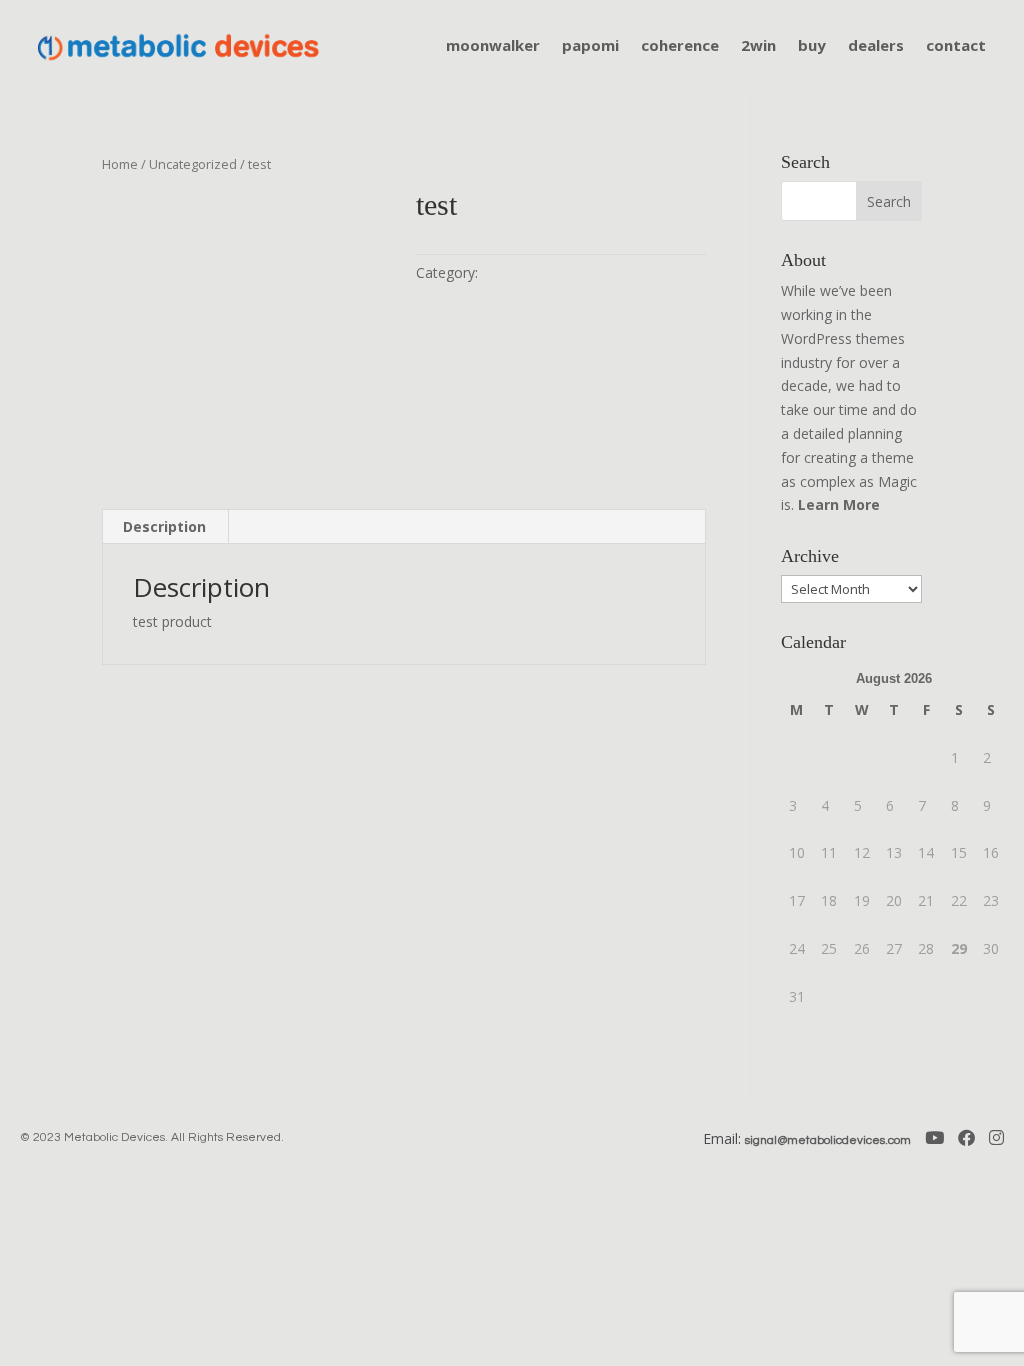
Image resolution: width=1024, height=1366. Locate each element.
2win (758, 46)
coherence (680, 46)
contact (956, 46)
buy (812, 46)
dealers (876, 46)
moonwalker (493, 46)
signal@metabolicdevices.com (828, 1140)
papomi (590, 46)
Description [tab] (164, 526)
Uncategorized (193, 164)
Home (120, 164)
